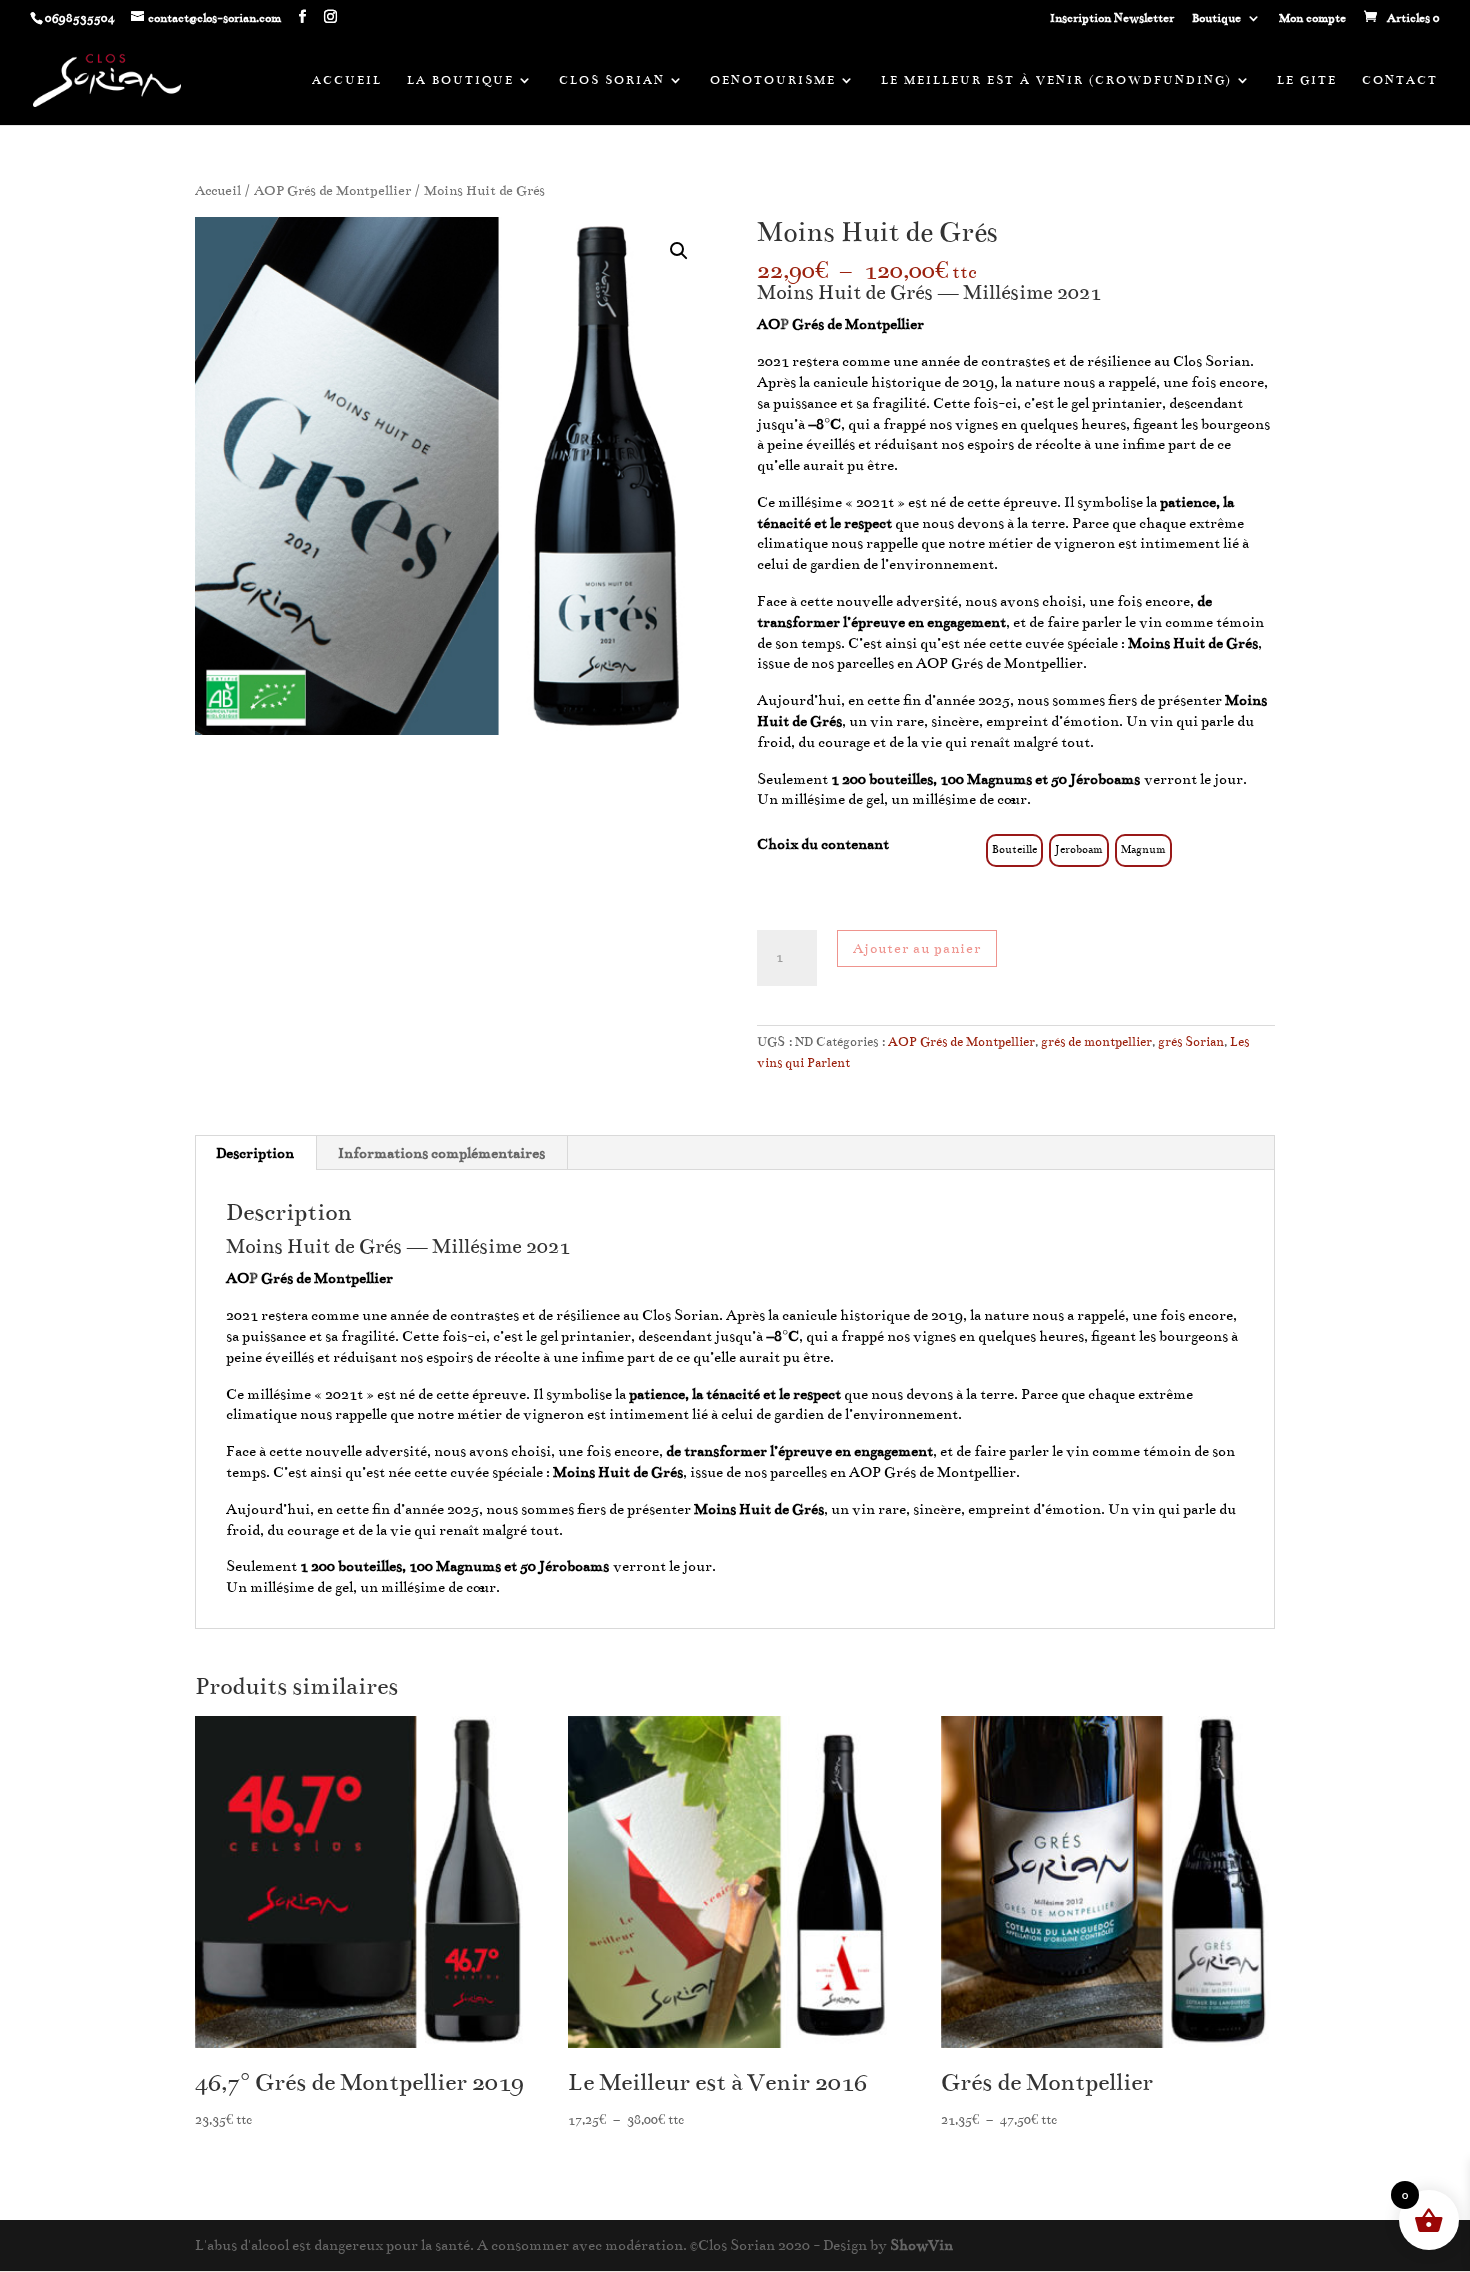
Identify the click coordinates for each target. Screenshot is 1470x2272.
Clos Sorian (612, 80)
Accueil (347, 80)
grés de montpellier (1096, 1042)
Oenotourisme (773, 80)
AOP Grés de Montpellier (332, 190)
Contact (1400, 80)
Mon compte (1312, 18)
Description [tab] (255, 1153)
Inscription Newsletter (1112, 18)
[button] (679, 251)
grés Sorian (1191, 1042)
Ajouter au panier (917, 948)
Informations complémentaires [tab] (441, 1153)
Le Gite (1307, 80)
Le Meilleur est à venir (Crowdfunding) (1056, 80)
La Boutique (460, 80)
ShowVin (921, 2245)
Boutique (1216, 18)
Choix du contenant (823, 844)
